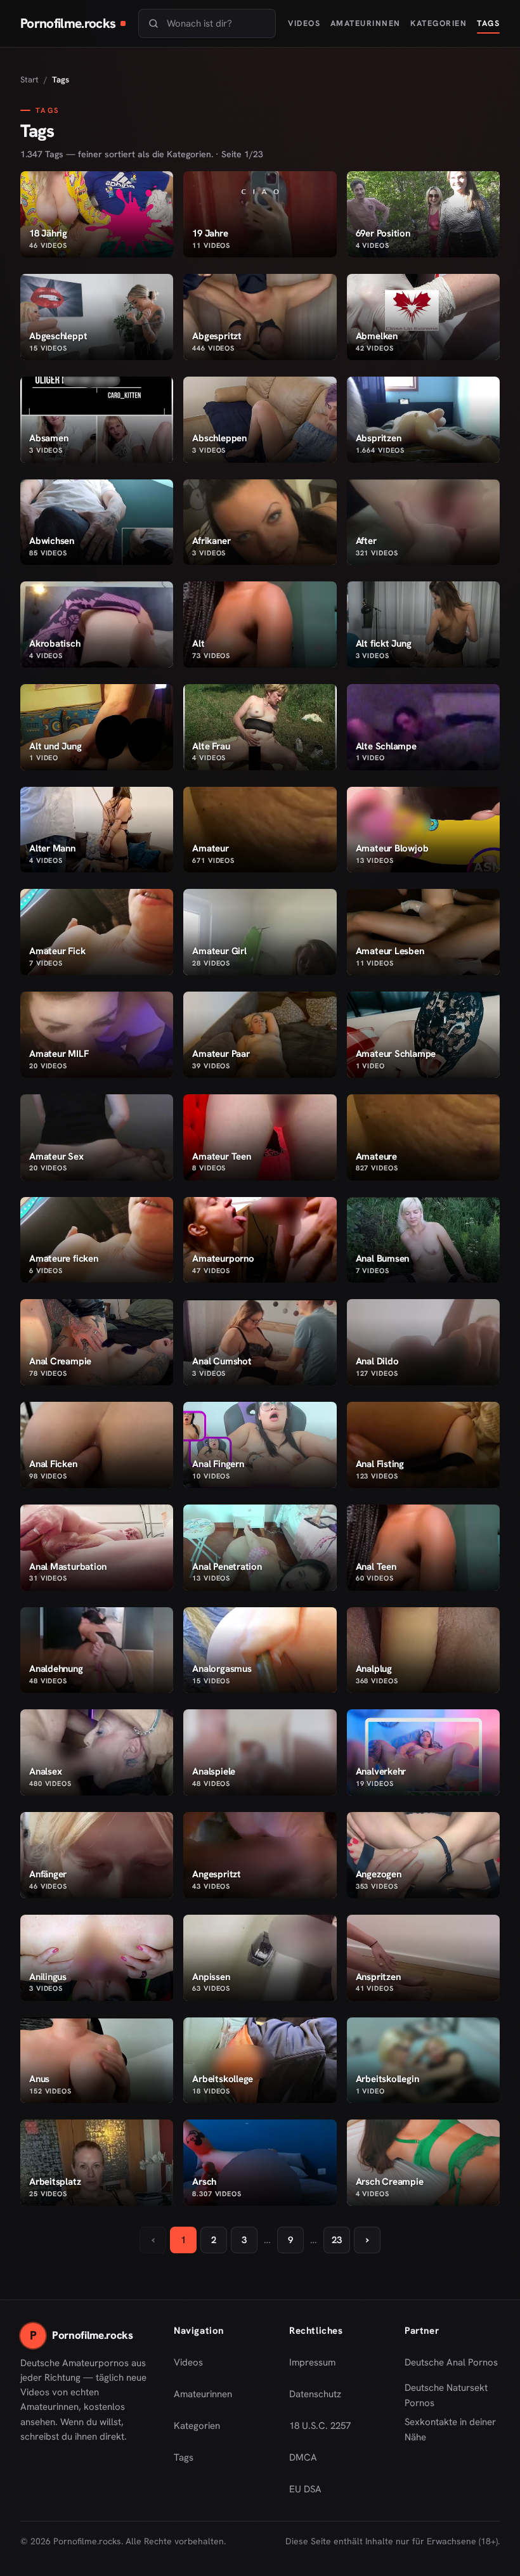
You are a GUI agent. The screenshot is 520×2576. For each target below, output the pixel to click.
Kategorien (439, 23)
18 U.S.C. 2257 (320, 2426)
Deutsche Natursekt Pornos (452, 2395)
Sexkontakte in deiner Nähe (452, 2430)
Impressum (312, 2362)
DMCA (303, 2457)
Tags (488, 23)
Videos (304, 23)
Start (29, 80)
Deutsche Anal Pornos (452, 2366)
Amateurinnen (366, 23)
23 (337, 2240)
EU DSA (305, 2489)
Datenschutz (315, 2394)
